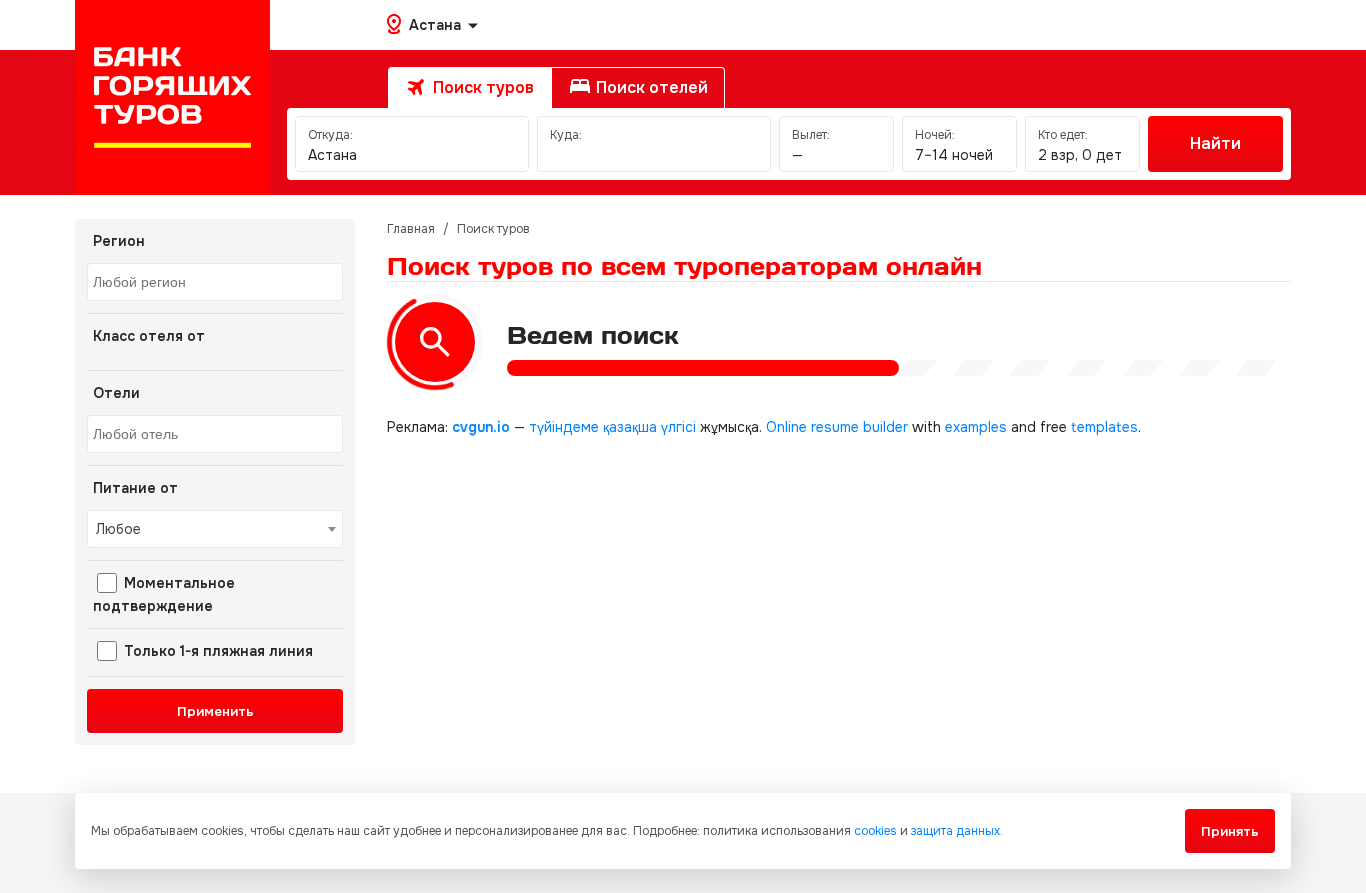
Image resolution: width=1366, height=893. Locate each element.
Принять (1230, 831)
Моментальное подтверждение (164, 594)
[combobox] (215, 282)
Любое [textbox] (118, 529)
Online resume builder (837, 427)
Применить (215, 711)
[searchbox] (217, 283)
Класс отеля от (149, 336)
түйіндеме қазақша (593, 427)
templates (1104, 427)
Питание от (135, 488)
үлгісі (678, 427)
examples (976, 427)
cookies (875, 831)
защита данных (955, 831)
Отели (116, 393)
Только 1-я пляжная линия (216, 651)
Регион (119, 241)
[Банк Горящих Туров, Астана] (172, 97)
